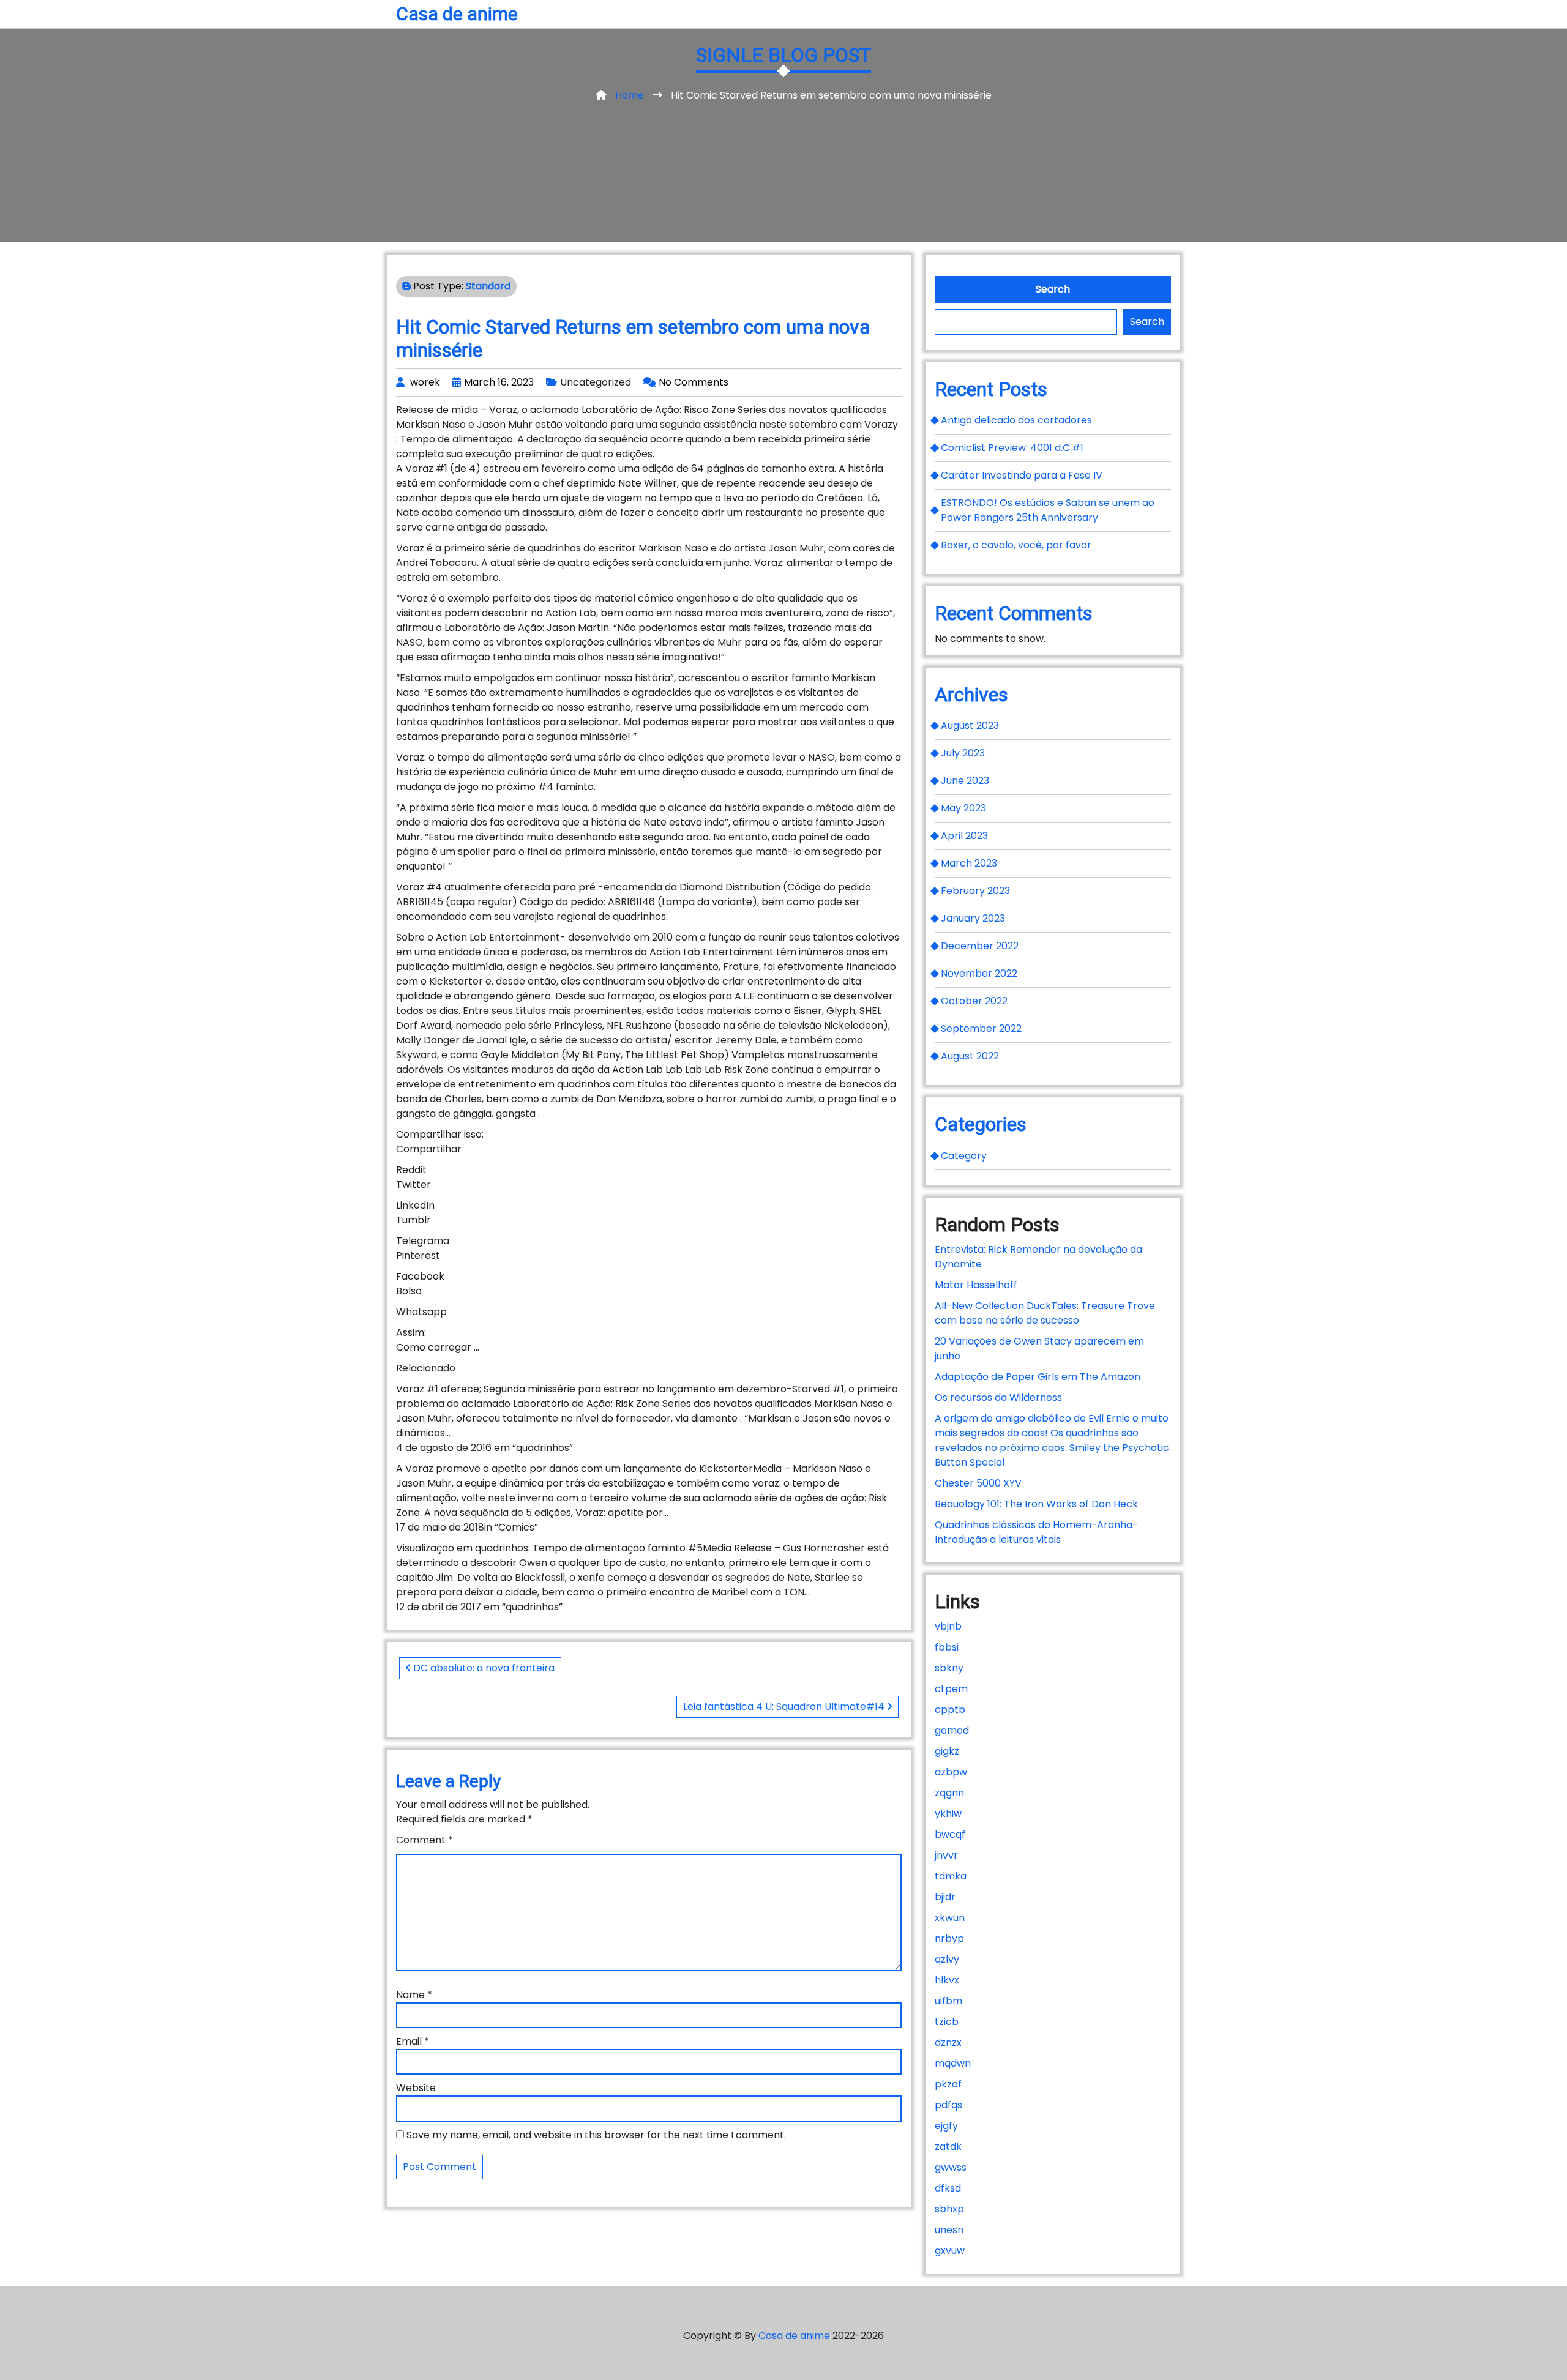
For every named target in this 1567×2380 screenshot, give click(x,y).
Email (413, 2041)
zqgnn (949, 1793)
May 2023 (963, 808)
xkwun (950, 1918)
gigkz (947, 1751)
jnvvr (946, 1855)
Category (964, 1156)
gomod (952, 1730)
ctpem (951, 1689)
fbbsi (947, 1647)
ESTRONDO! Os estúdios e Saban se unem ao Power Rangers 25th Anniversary (1048, 510)
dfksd (948, 2188)
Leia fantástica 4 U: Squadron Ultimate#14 (785, 1707)
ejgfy (946, 2126)
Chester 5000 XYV (978, 1483)
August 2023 (970, 726)
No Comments (694, 382)
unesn (949, 2230)
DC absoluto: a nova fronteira (483, 1668)
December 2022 (980, 946)
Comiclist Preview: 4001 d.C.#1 (1012, 448)
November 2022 (979, 973)
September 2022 (981, 1028)
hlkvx (947, 1980)
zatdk (948, 2147)
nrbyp (949, 1938)
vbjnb (948, 1626)
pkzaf (948, 2084)
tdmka (951, 1876)
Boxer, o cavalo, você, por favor (1016, 545)
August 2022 (970, 1056)
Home (630, 95)
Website (416, 2088)
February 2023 (975, 891)
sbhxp (949, 2209)
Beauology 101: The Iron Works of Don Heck (1036, 1504)
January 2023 (973, 918)
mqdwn (953, 2063)
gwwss (951, 2167)
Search (1053, 289)
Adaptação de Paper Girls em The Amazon (1038, 1377)
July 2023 (963, 753)
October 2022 (974, 1001)
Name (414, 1995)
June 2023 (965, 781)
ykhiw (948, 1814)
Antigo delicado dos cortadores (1016, 420)
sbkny (949, 1668)
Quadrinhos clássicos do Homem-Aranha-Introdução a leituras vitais (1036, 1532)
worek (425, 382)
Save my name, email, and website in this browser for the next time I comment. (596, 2135)
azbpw (951, 1772)
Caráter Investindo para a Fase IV (1022, 475)
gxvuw (950, 2251)
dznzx (948, 2042)
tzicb (947, 2022)
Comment (424, 1840)
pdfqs (948, 2105)
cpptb (950, 1710)
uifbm (948, 2001)
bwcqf (950, 1834)
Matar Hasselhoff (976, 1285)
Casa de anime (457, 14)
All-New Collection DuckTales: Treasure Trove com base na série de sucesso (1045, 1313)
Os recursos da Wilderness (998, 1397)
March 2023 (969, 863)
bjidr (945, 1897)
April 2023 (964, 836)
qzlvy (947, 1959)
